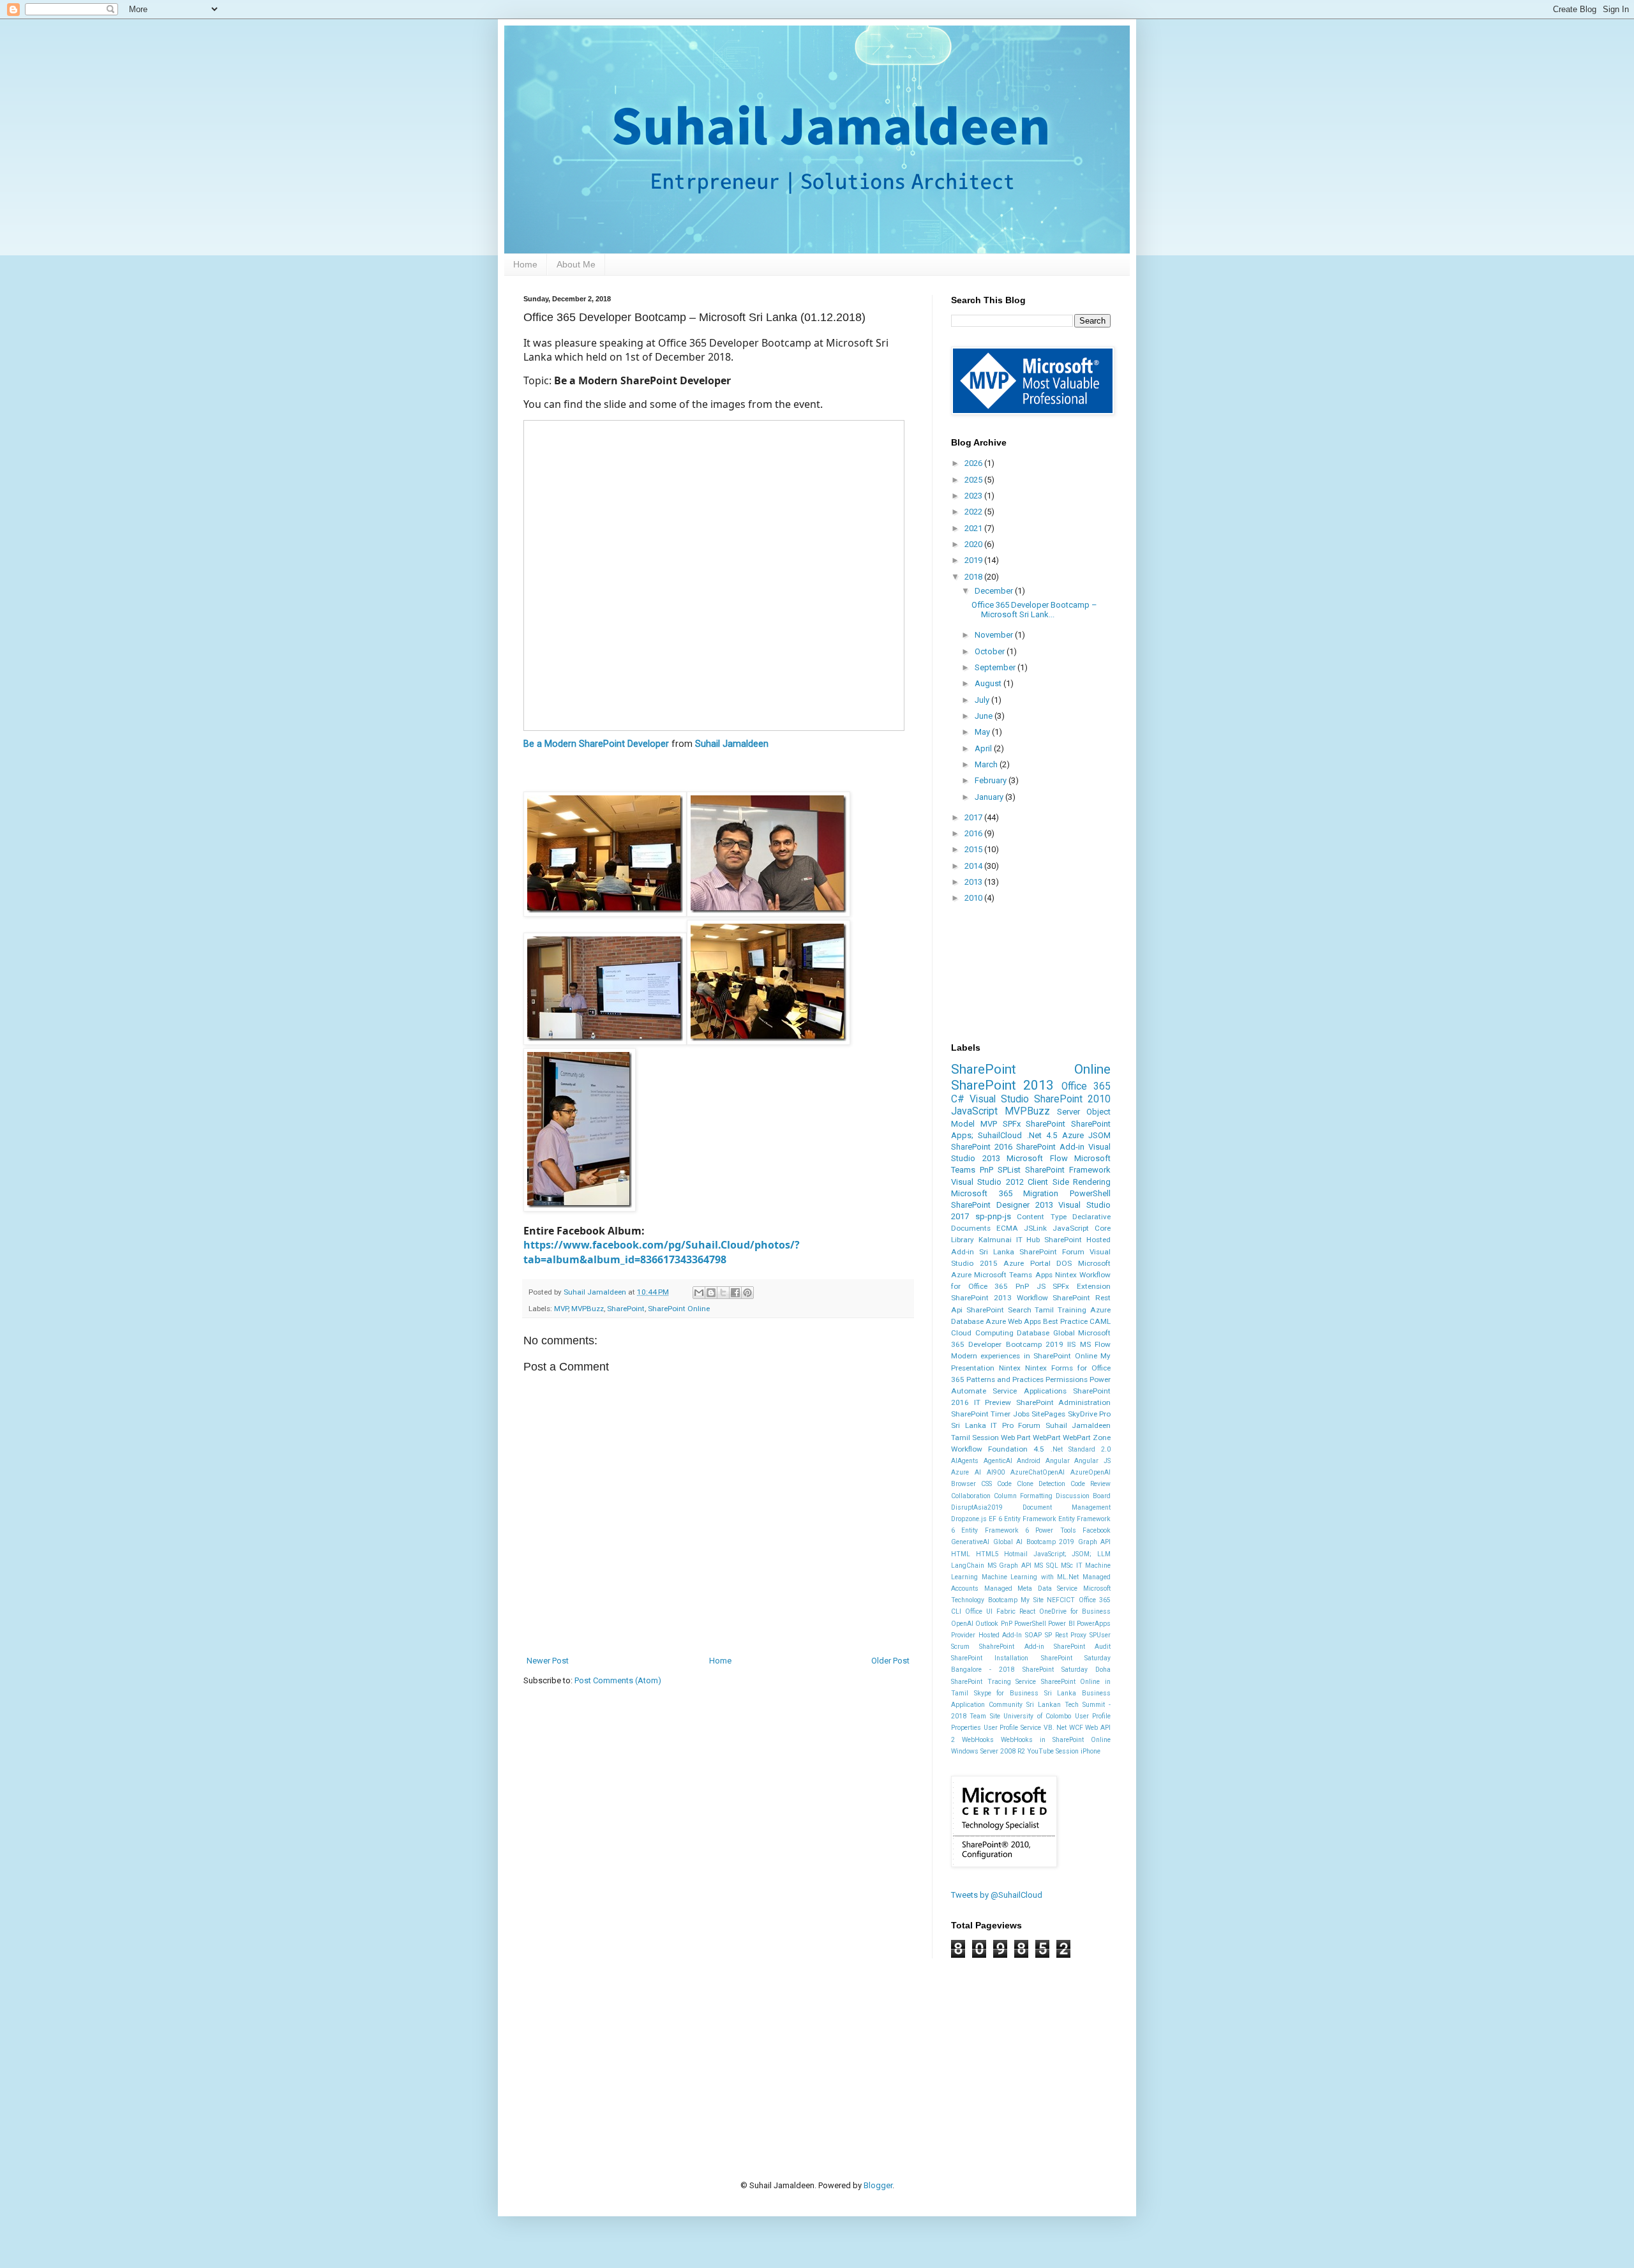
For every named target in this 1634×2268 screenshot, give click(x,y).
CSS (986, 1484)
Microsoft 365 (982, 1193)
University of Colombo (1037, 1716)
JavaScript (974, 1111)
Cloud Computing (982, 1333)
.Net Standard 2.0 (1081, 1449)
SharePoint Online (679, 1309)
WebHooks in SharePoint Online (1056, 1740)
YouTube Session (1053, 1751)
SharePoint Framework (1068, 1170)
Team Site (985, 1716)
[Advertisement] (756, 2049)
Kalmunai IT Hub (1009, 1240)
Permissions (1067, 1379)
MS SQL (1046, 1566)
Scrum (960, 1647)
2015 (974, 849)
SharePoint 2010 (1072, 1099)
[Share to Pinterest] (747, 1293)
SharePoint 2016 (982, 1147)
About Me (576, 264)
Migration (1041, 1193)
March (987, 764)
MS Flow (1095, 1344)
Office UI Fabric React (1000, 1611)
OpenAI (962, 1624)
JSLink (1035, 1228)
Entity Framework (1030, 1519)
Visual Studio (999, 1099)
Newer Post (548, 1661)
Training (1072, 1310)
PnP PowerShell (1023, 1624)
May (983, 732)
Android (1029, 1461)
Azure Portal (1027, 1263)
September (996, 667)
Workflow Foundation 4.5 (998, 1449)
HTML (961, 1554)
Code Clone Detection (1031, 1484)
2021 (974, 528)
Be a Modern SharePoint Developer (596, 744)
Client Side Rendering (1069, 1182)
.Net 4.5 (1042, 1135)
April (984, 748)
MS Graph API (1009, 1566)
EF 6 (995, 1519)
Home (525, 264)
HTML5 (987, 1554)
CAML (1100, 1321)
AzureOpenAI (1091, 1472)
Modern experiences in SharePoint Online (1024, 1356)
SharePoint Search (999, 1310)
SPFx (1012, 1124)
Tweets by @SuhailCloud (997, 1895)
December (995, 591)
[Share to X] (723, 1293)
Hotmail (1016, 1554)
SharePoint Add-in (1050, 1147)
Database (1033, 1333)
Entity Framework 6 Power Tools (1018, 1530)
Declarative (1091, 1217)
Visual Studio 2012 (987, 1182)
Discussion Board (1083, 1496)
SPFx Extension (1082, 1286)
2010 (974, 898)
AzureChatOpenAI (1038, 1472)
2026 (974, 463)
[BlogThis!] (711, 1293)
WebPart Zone (1087, 1438)
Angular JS (1092, 1461)
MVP (561, 1309)
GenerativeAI (970, 1542)
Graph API (1095, 1542)
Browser (963, 1484)
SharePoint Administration (1064, 1402)
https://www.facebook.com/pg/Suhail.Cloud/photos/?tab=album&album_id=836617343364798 (662, 1252)
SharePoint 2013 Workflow (1000, 1298)
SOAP (1033, 1635)
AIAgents (965, 1461)
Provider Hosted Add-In (986, 1635)
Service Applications (1029, 1391)
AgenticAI (998, 1461)
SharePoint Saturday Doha (1067, 1670)
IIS (1071, 1344)
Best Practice (1065, 1321)
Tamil (1044, 1310)
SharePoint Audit (1082, 1647)
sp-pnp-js (993, 1216)
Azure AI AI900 (978, 1472)
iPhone (1091, 1751)
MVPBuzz (588, 1309)
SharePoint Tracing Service (993, 1682)
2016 (974, 833)
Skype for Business (1006, 1693)
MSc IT (1072, 1566)
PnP (986, 1170)
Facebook (1097, 1530)
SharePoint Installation (990, 1658)
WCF (1076, 1728)
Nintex (1010, 1368)
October (991, 651)
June (985, 716)
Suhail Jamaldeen (732, 744)
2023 (974, 496)
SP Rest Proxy (1066, 1635)
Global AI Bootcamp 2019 (1034, 1542)
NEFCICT (1061, 1600)
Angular (1058, 1461)
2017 (974, 817)
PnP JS (1031, 1286)
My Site (1032, 1600)
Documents (971, 1228)
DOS (1064, 1263)
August (989, 683)
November (995, 635)
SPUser (1100, 1635)
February (992, 780)
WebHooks (978, 1740)
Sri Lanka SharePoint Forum (1032, 1252)
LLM (1104, 1554)
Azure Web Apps (1013, 1321)
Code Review (1091, 1484)
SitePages (1048, 1414)
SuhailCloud (1000, 1135)
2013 (974, 882)
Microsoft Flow (1037, 1158)
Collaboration (971, 1496)
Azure (1073, 1135)
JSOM (1099, 1135)
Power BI (1061, 1624)
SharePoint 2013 (1002, 1085)
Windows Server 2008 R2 (988, 1751)
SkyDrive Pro (1089, 1414)
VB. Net (1055, 1728)
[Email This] (699, 1293)
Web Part (1016, 1438)
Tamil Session (975, 1438)
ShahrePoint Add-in (1011, 1647)
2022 (974, 512)
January (990, 797)
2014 (974, 866)
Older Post (890, 1661)
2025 (974, 480)
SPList (1009, 1170)
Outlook (987, 1624)
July (983, 700)
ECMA (1007, 1228)
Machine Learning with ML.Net (1031, 1577)
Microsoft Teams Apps (1013, 1275)
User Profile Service (1012, 1728)
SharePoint (626, 1309)
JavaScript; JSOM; (1063, 1554)
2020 (974, 544)
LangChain (968, 1566)
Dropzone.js (969, 1519)
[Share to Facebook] (735, 1293)
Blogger (878, 2185)
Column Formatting (1023, 1496)
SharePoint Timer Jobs (990, 1414)
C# (958, 1099)
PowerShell (1090, 1193)
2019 (974, 560)
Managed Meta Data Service (1031, 1588)
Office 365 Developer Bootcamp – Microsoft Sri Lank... (1034, 610)
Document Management (1067, 1507)
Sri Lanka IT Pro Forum (996, 1425)
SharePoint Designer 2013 (1002, 1205)
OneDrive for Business (1075, 1611)
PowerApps (1094, 1624)
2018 (974, 577)
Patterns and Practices (1005, 1379)
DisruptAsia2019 (977, 1507)
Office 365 (1086, 1086)
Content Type (1042, 1217)
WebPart (1047, 1438)
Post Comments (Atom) (618, 1680)
